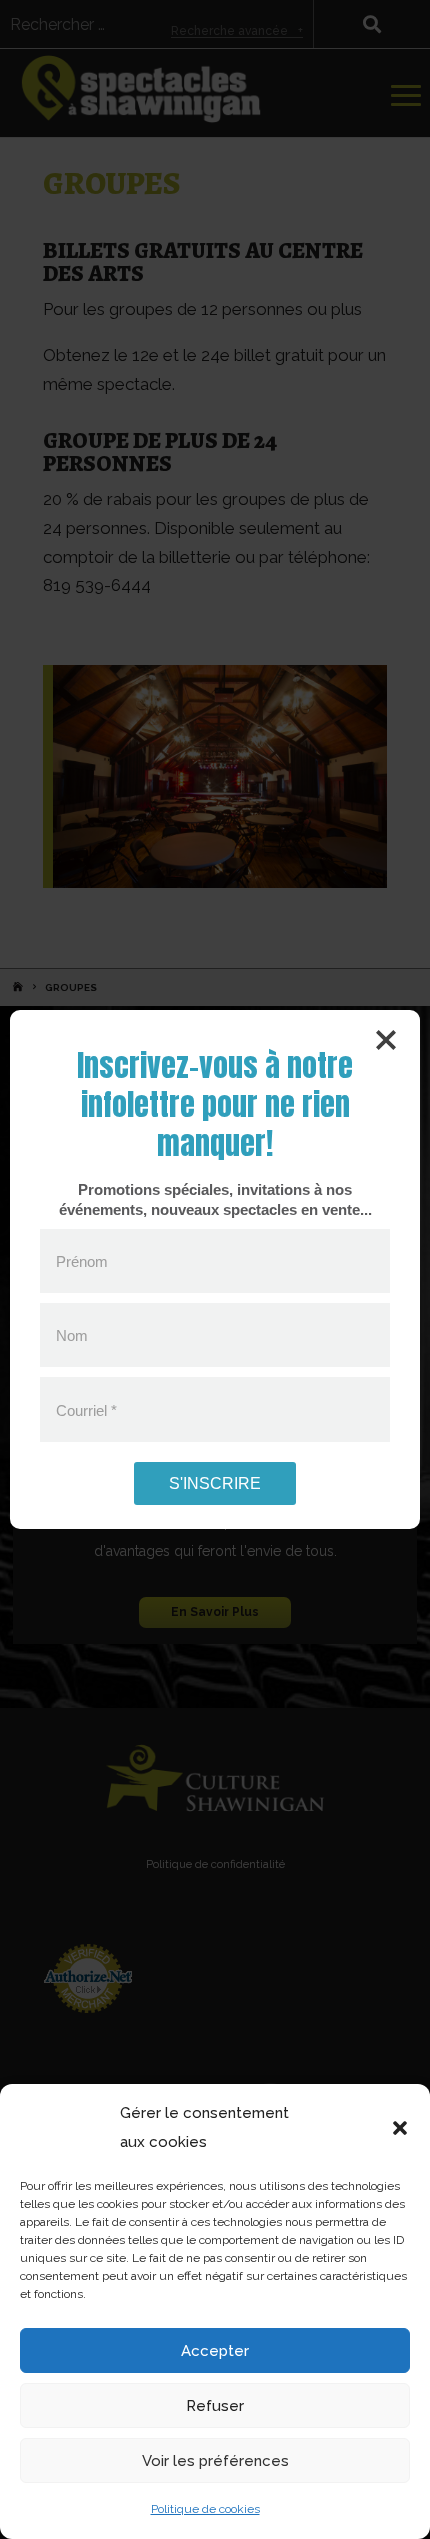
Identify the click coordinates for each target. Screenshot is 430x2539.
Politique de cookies (205, 2509)
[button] (400, 2128)
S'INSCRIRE (215, 1483)
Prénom (82, 1261)
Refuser (215, 2406)
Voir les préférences (215, 2461)
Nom (72, 1335)
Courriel (86, 1409)
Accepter (215, 2351)
